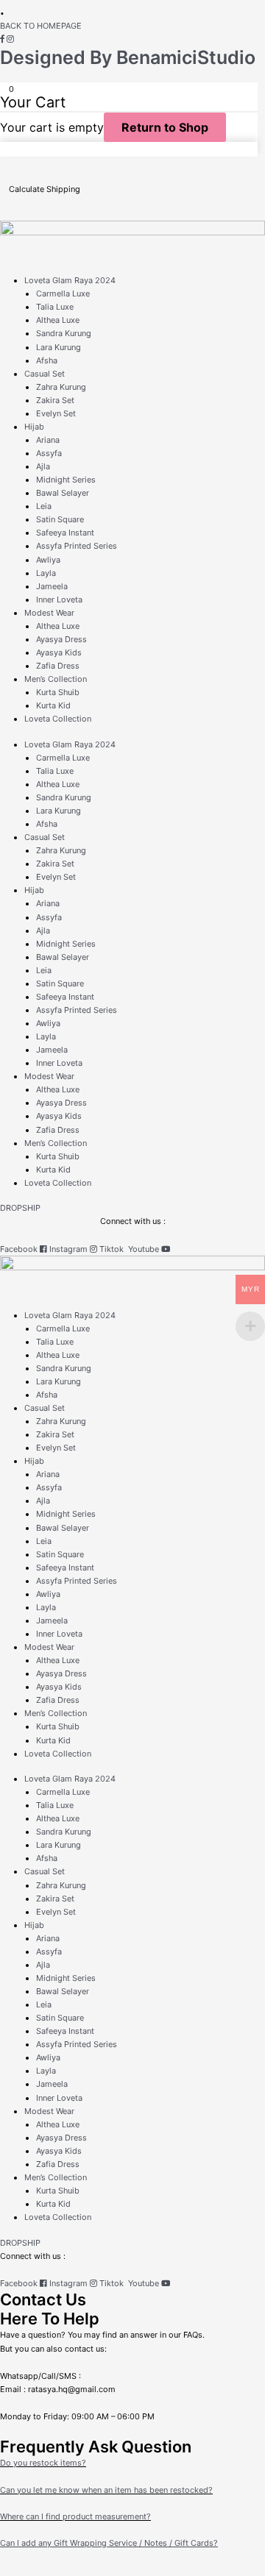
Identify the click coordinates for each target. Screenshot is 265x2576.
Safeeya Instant (65, 533)
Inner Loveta (59, 599)
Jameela (52, 586)
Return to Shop (165, 127)
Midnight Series (66, 480)
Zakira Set (55, 400)
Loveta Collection (58, 719)
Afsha (47, 360)
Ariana (48, 440)
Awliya (48, 560)
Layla (46, 573)
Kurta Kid (53, 705)
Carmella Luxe (63, 293)
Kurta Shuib (58, 692)
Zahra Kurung (61, 387)
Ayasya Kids (59, 652)
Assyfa (49, 453)
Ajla (43, 466)
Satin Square (60, 519)
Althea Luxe (58, 320)
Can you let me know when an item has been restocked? (106, 2490)
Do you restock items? (43, 2463)
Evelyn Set (56, 413)
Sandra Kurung (64, 333)
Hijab (34, 427)
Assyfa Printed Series (77, 546)
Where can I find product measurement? (75, 2516)
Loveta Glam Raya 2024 (70, 280)
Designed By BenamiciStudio (128, 57)
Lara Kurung (59, 347)
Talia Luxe (55, 307)
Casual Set (45, 374)
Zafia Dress (58, 666)
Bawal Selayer (63, 493)
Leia (44, 506)
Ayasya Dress (61, 639)
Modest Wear (49, 613)
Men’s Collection (56, 679)
